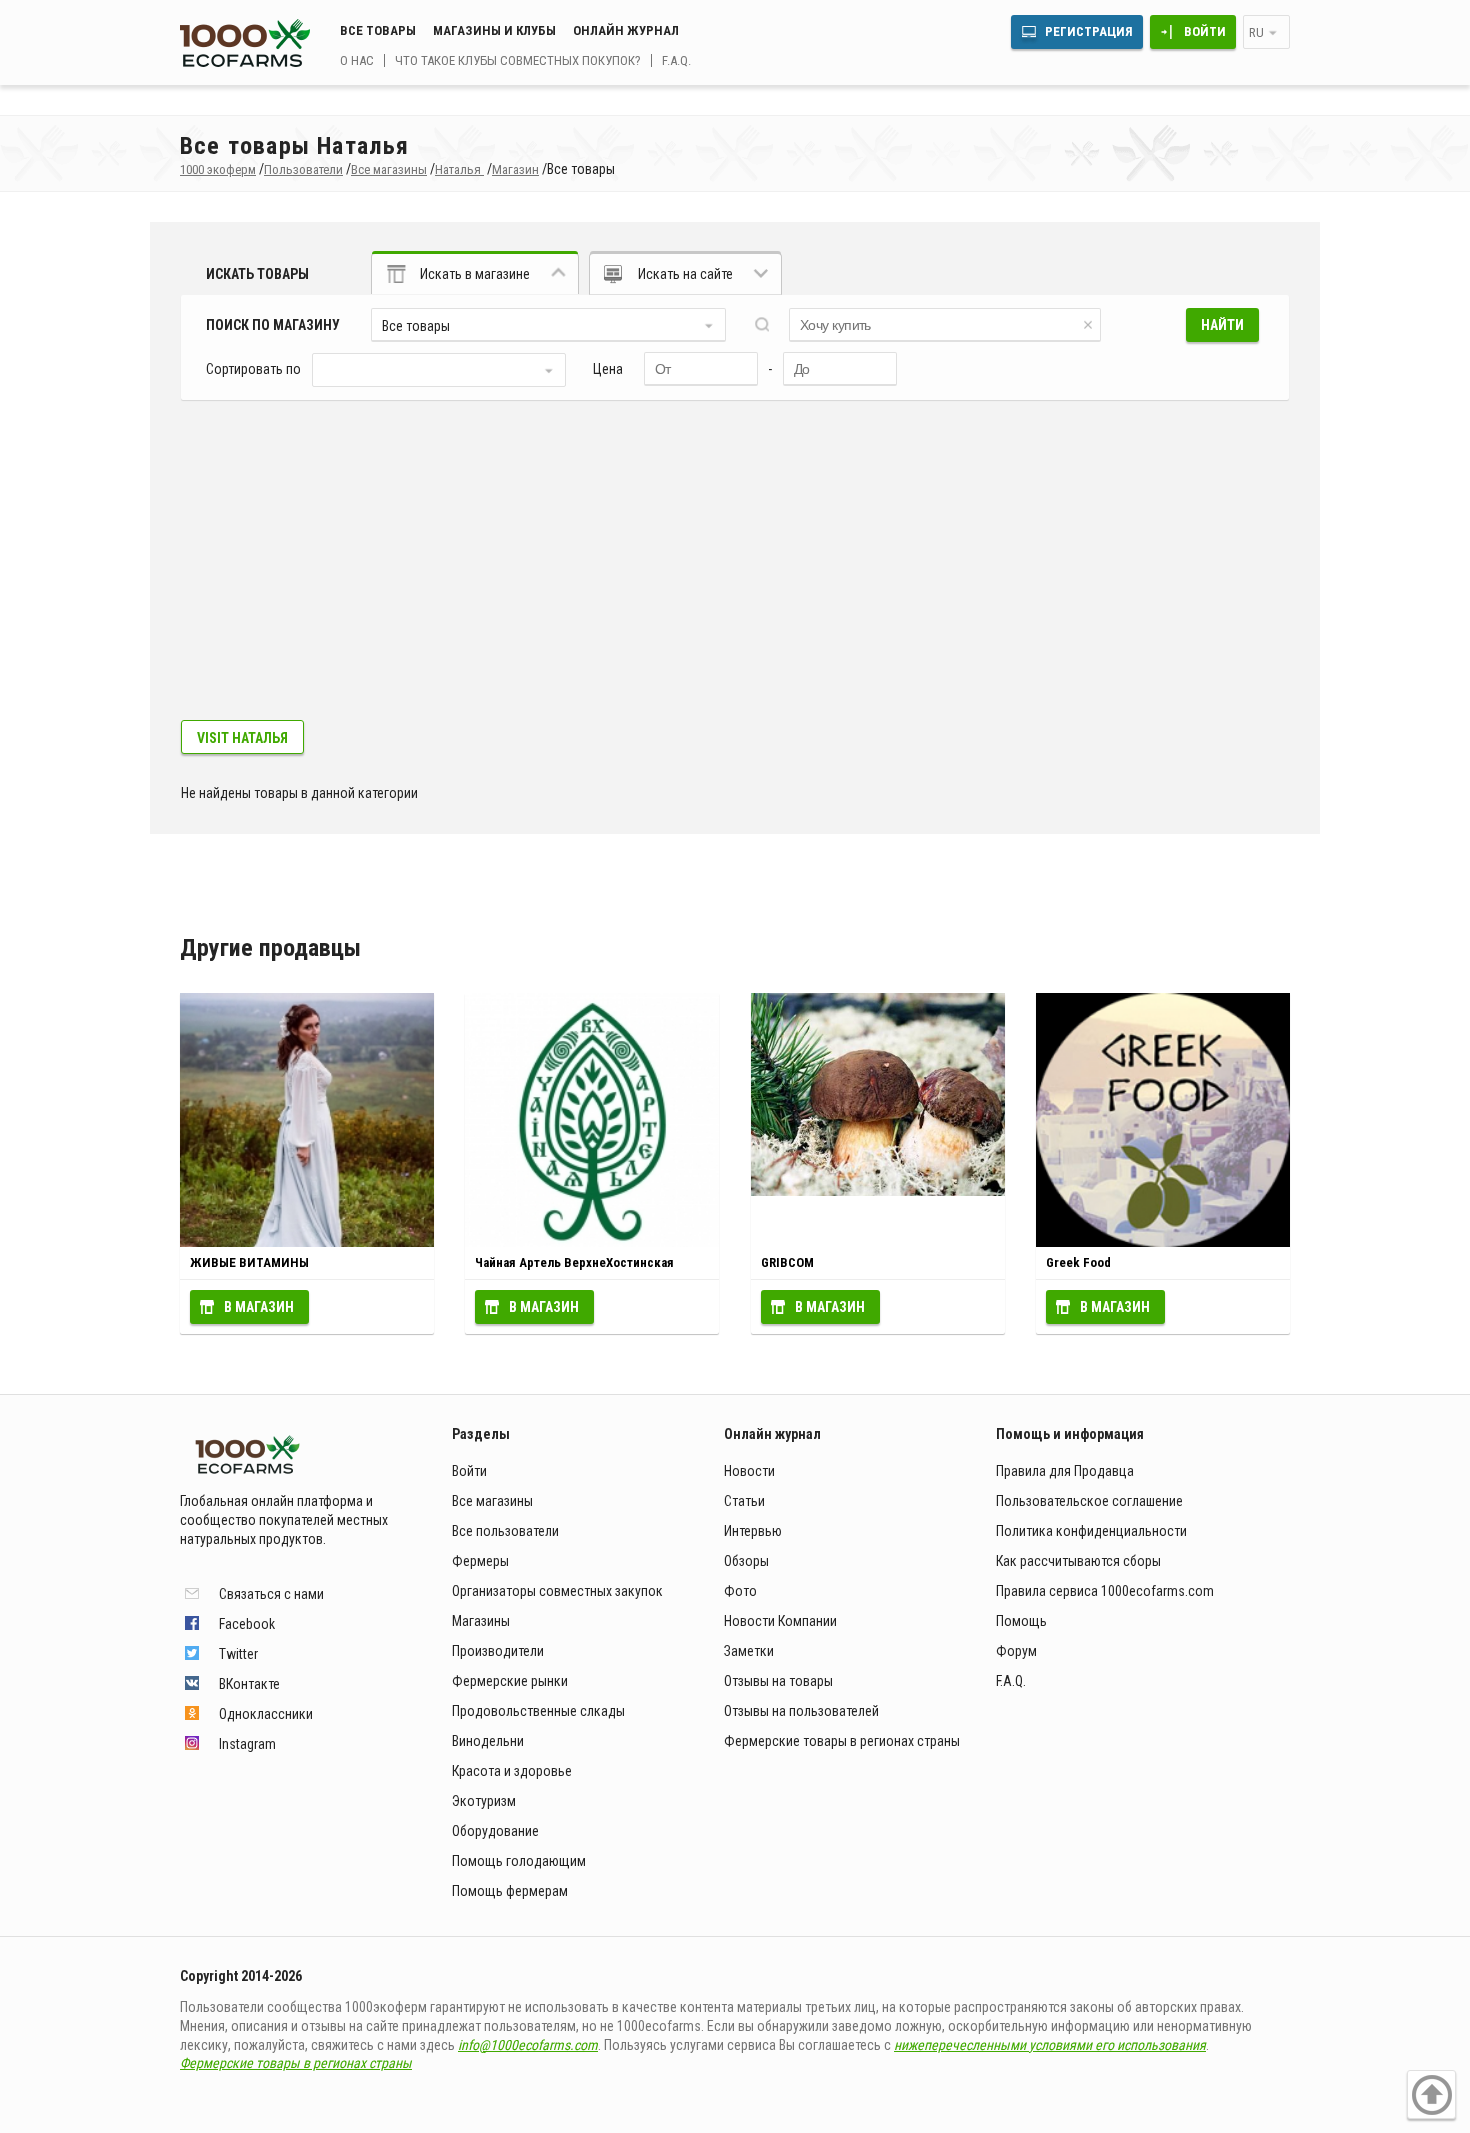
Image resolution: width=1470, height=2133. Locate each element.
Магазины (481, 1621)
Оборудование (495, 1831)
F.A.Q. (676, 60)
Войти (1205, 31)
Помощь (1021, 1621)
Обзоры (746, 1561)
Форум (1016, 1651)
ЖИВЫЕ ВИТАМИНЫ (249, 1262)
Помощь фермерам (510, 1891)
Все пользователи (505, 1531)
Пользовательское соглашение (1089, 1501)
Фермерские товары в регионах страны (842, 1741)
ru (1256, 32)
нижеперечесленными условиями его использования (1050, 2045)
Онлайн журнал (626, 30)
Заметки (749, 1651)
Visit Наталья (242, 738)
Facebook (247, 1624)
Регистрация (1089, 31)
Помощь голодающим (519, 1861)
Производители (498, 1651)
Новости (749, 1471)
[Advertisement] (735, 570)
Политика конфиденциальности (1091, 1531)
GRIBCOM (787, 1262)
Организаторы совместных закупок (557, 1591)
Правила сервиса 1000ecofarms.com (1105, 1591)
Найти (1222, 325)
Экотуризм (484, 1801)
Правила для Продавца (1065, 1471)
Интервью (753, 1531)
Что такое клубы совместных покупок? (518, 60)
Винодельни (488, 1741)
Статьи (744, 1501)
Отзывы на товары (778, 1681)
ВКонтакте (249, 1684)
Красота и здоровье (512, 1771)
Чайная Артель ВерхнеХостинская (574, 1262)
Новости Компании (780, 1621)
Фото (740, 1591)
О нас (357, 60)
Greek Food (1078, 1262)
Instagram (247, 1744)
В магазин (259, 1307)
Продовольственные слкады (538, 1711)
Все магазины (492, 1501)
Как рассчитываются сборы (1078, 1561)
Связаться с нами (271, 1594)
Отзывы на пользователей (801, 1711)
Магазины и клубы (494, 30)
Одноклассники (266, 1714)
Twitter (238, 1654)
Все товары (378, 30)
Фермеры (480, 1561)
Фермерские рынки (510, 1681)
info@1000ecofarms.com (528, 2045)
